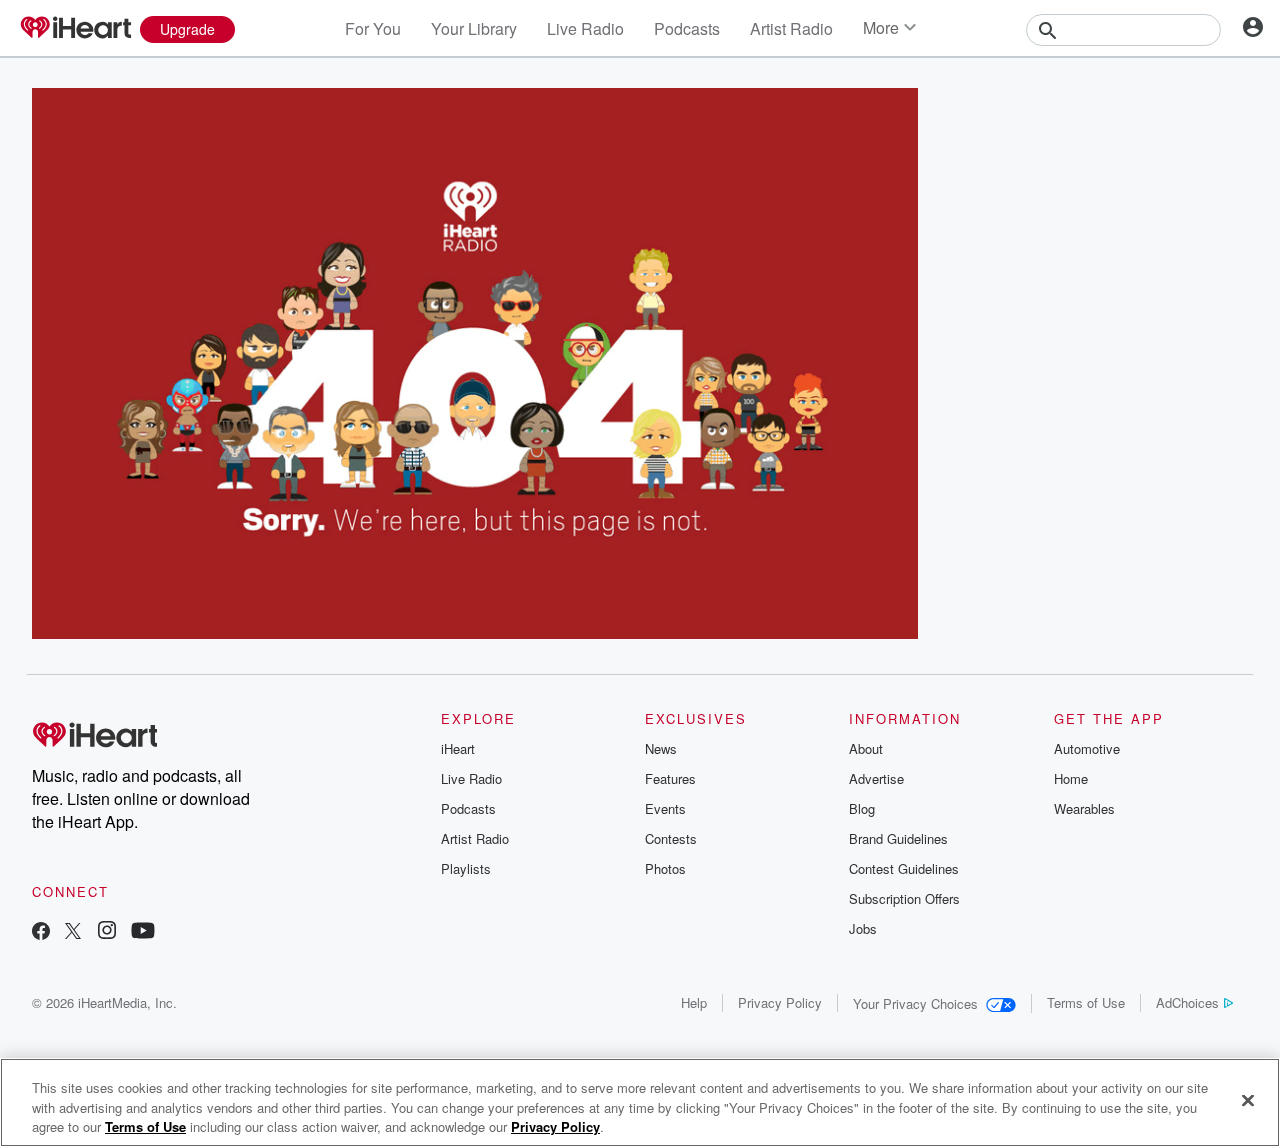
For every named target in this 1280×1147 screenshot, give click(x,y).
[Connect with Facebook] (41, 932)
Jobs (863, 928)
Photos (665, 868)
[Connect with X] (73, 932)
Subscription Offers (904, 898)
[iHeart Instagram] (107, 932)
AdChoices (1187, 1002)
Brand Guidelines (898, 838)
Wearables (1084, 808)
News (661, 748)
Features (670, 778)
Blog (862, 808)
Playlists (466, 868)
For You (373, 28)
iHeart (458, 748)
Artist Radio (791, 28)
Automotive (1087, 748)
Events (665, 808)
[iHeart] (75, 29)
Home (1071, 778)
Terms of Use (1086, 1002)
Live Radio (585, 28)
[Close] (1248, 1100)
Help (694, 1002)
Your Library (474, 28)
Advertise (876, 778)
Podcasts (687, 28)
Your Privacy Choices (915, 1003)
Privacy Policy (780, 1002)
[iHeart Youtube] (143, 932)
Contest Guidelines (904, 868)
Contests (671, 838)
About (866, 748)
